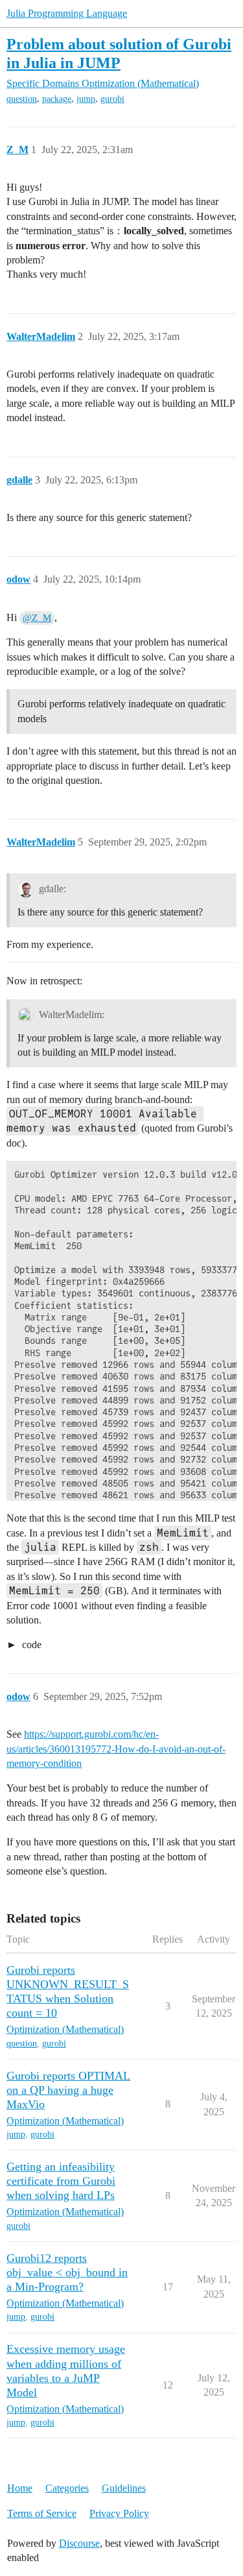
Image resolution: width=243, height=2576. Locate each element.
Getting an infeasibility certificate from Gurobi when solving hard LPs (61, 2181)
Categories (67, 2488)
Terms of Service (42, 2513)
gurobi (112, 99)
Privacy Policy (119, 2513)
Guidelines (124, 2488)
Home (20, 2488)
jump (86, 99)
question (22, 99)
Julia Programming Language (67, 13)
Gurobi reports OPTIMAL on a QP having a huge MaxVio (68, 2090)
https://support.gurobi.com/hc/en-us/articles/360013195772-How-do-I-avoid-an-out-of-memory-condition (116, 1749)
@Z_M (37, 618)
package (57, 99)
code (30, 1645)
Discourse (79, 2543)
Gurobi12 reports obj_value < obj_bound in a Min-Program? (67, 2272)
